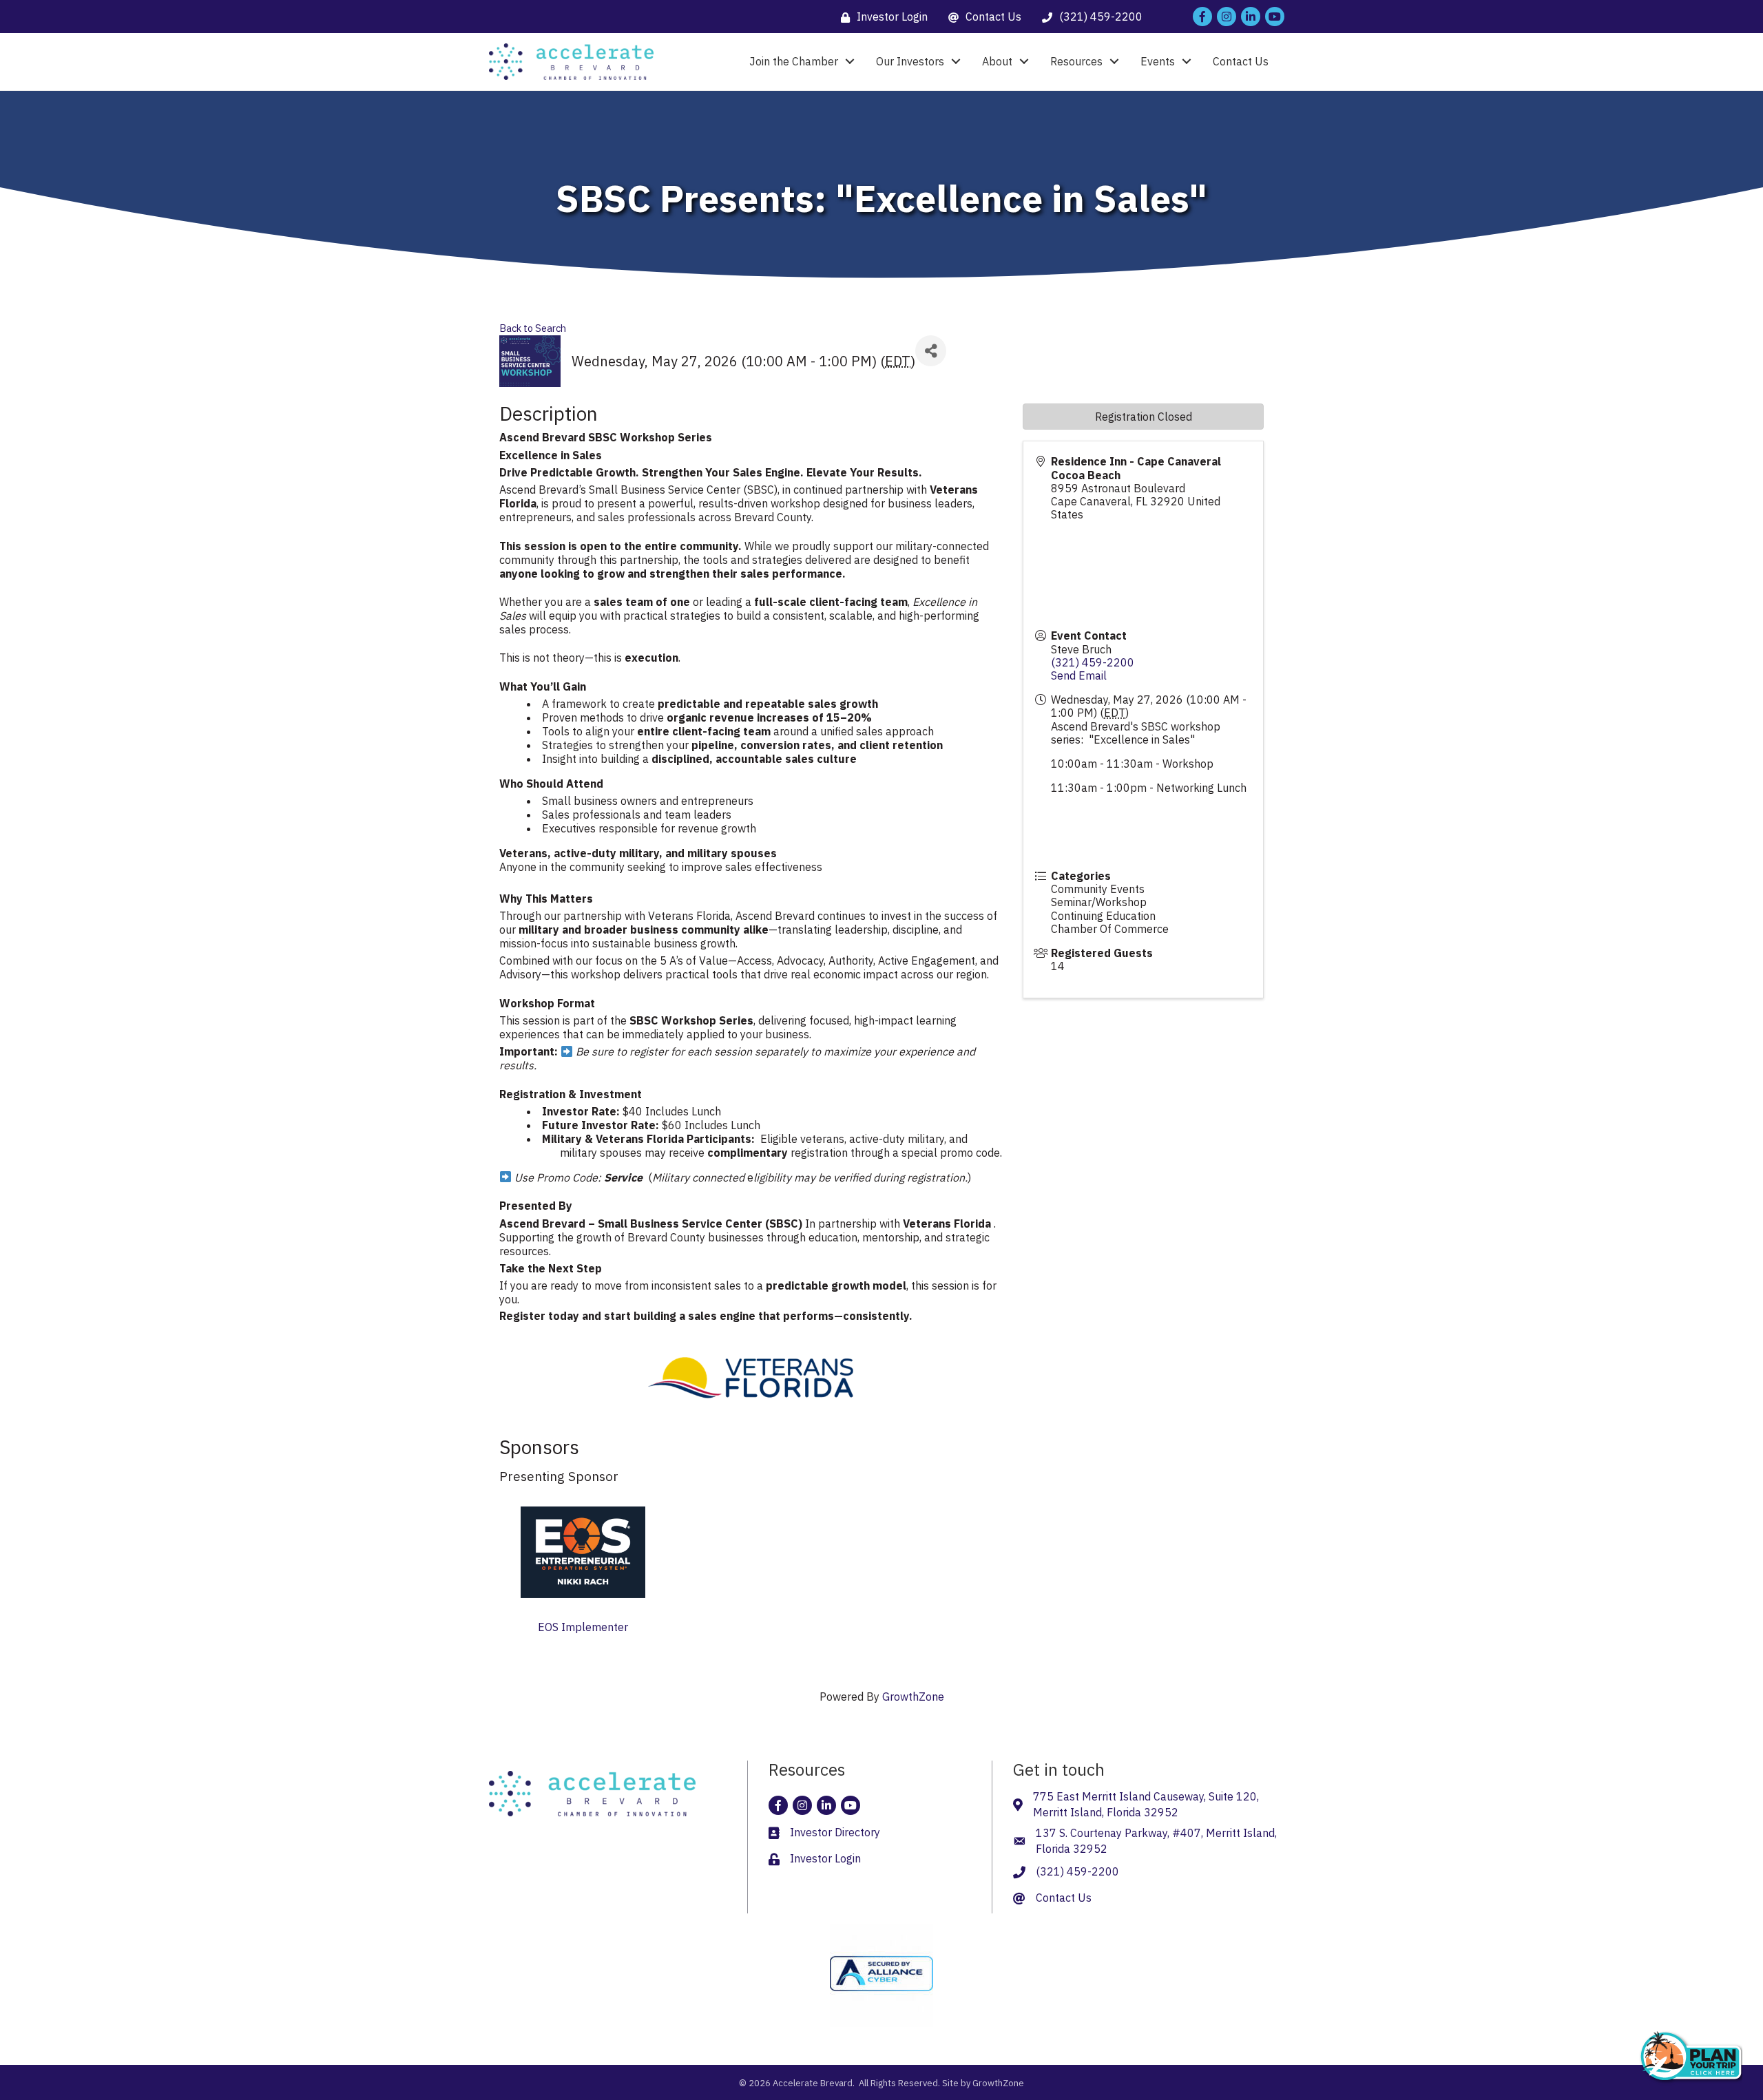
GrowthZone (913, 1697)
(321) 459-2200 (1093, 662)
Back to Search (533, 328)
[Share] (931, 351)
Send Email (1079, 675)
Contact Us (1241, 61)
